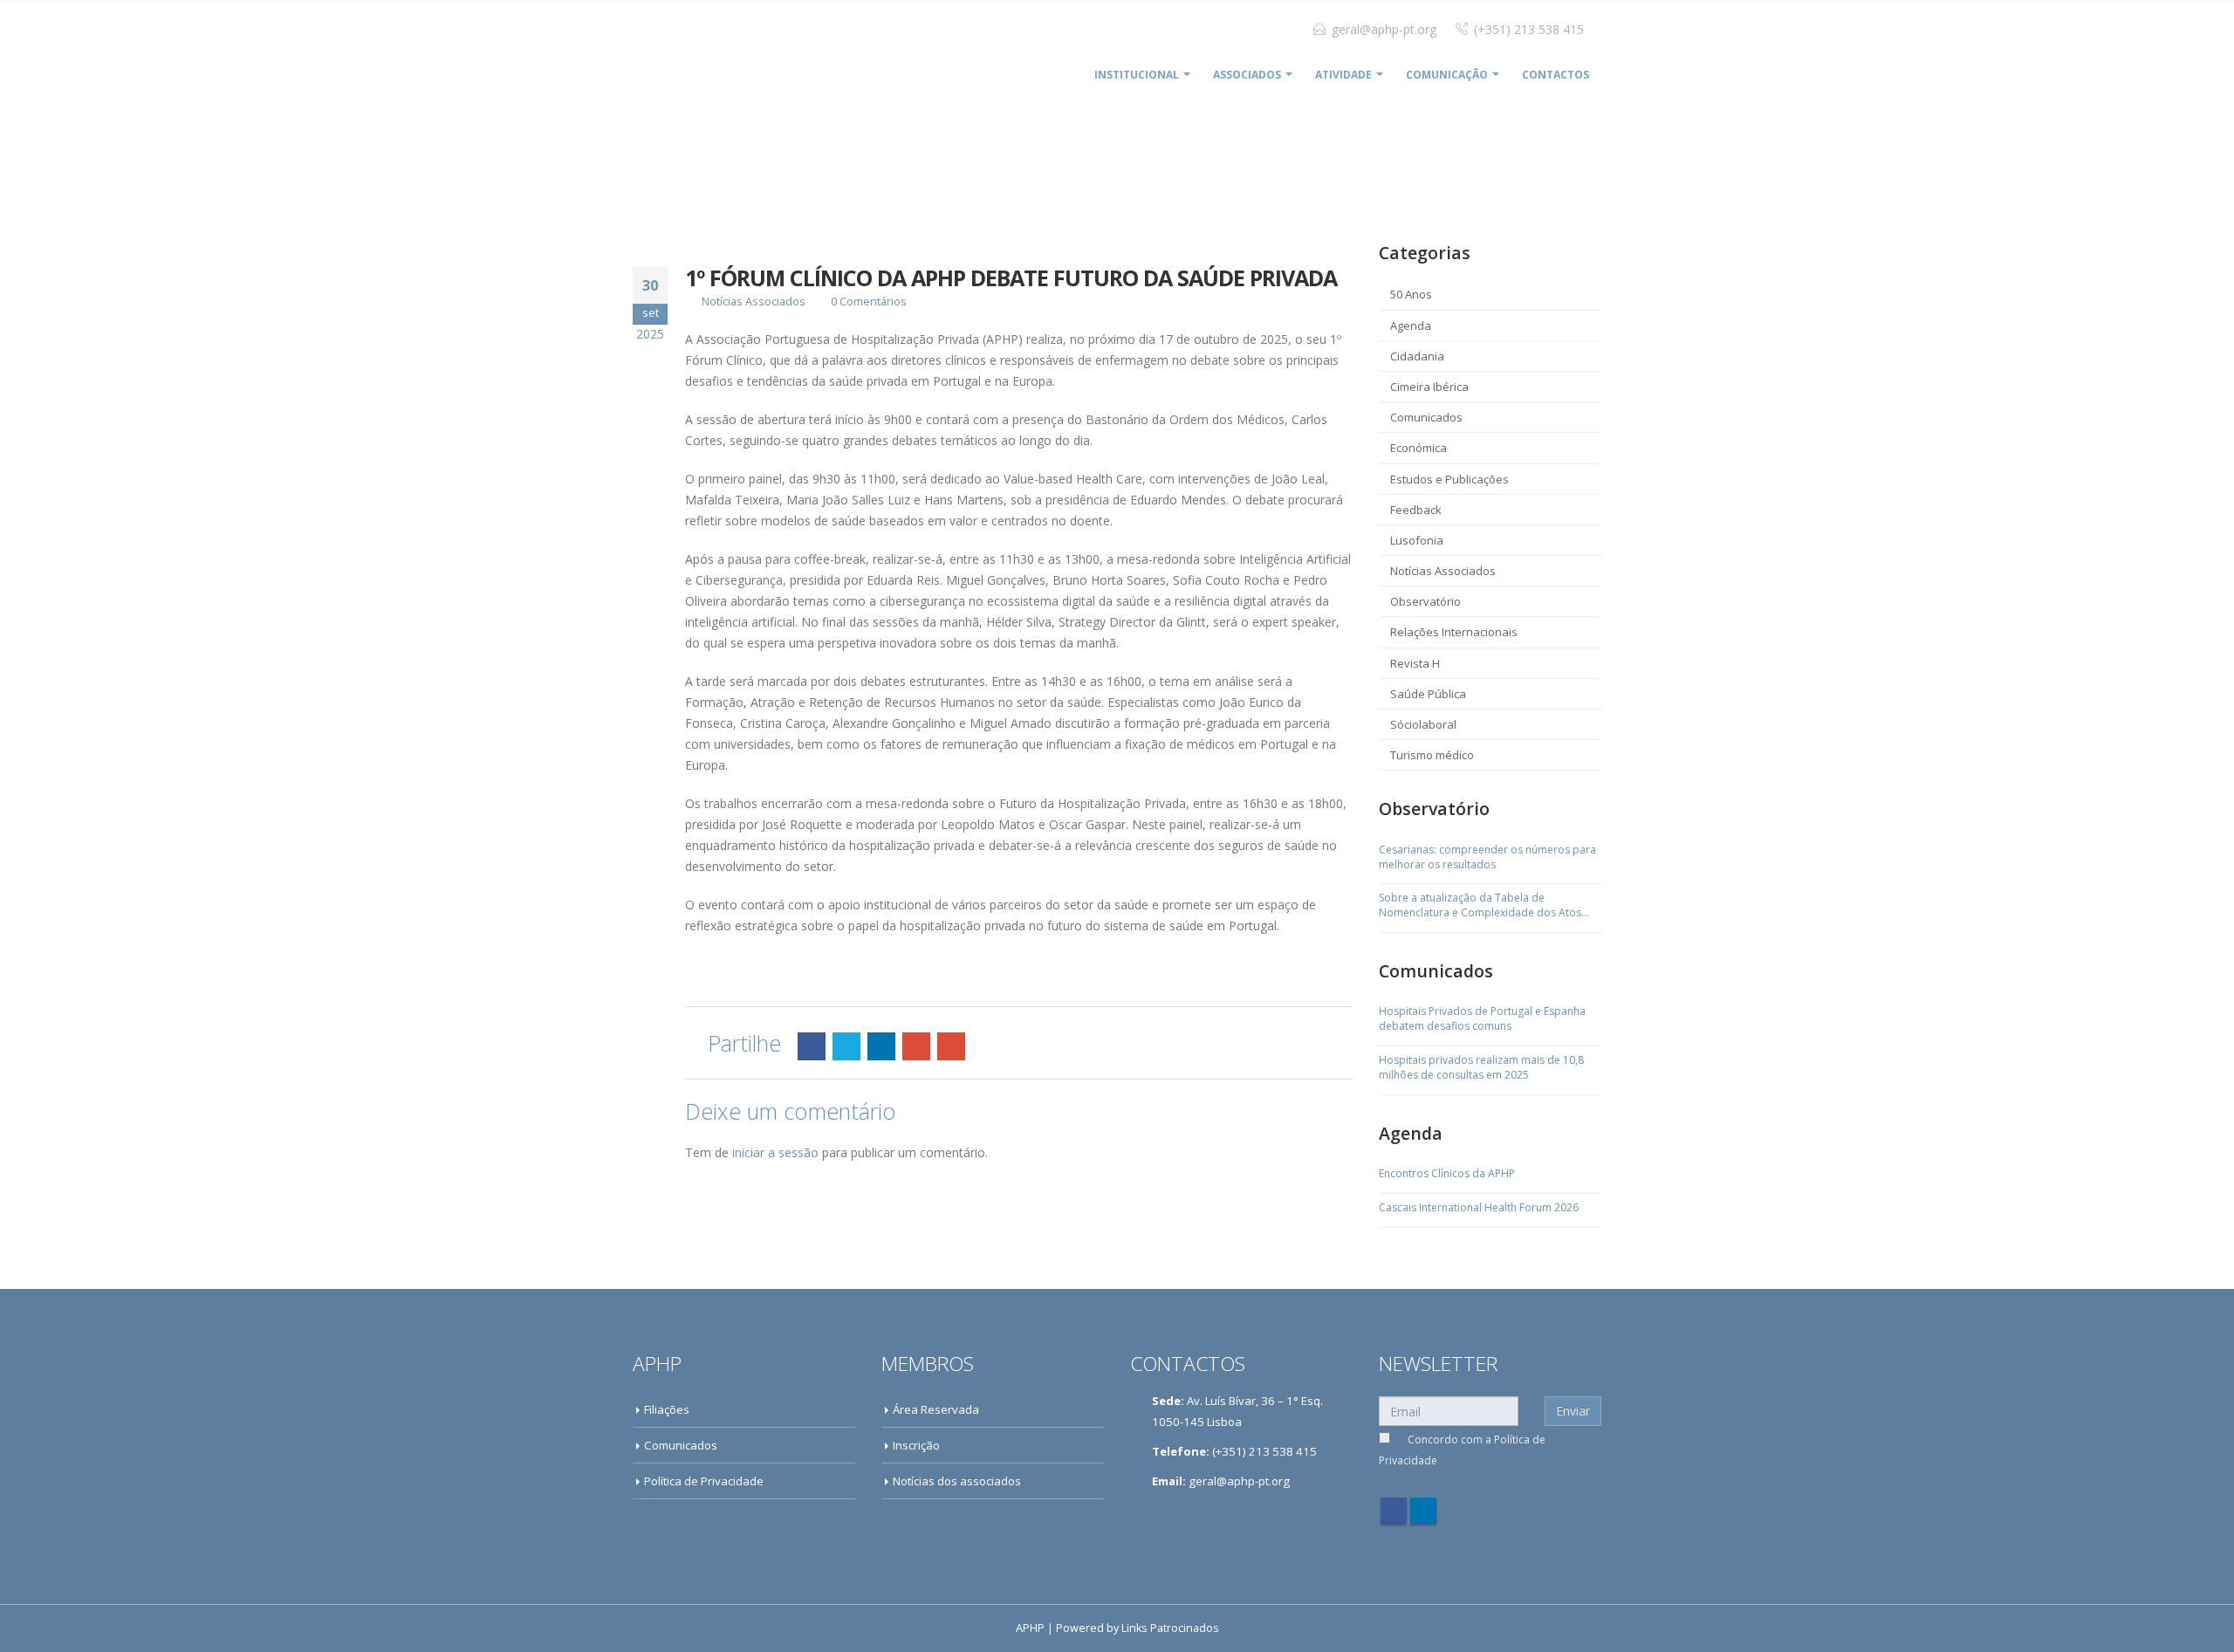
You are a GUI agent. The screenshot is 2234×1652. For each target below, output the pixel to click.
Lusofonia (1417, 540)
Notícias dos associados (957, 1481)
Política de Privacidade (704, 1481)
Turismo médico (1432, 755)
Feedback (1416, 510)
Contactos (1556, 75)
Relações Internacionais (1454, 632)
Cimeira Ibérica (1429, 387)
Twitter (846, 1046)
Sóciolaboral (1423, 724)
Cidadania (1417, 356)
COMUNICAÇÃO (1447, 75)
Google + (916, 1046)
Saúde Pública (1428, 694)
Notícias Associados (754, 302)
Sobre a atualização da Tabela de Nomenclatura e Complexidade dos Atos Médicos (1480, 906)
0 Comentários (869, 302)
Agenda (1411, 326)
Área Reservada (936, 1409)
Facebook (812, 1046)
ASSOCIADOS (1247, 75)
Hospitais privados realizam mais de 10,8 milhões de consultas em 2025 (1481, 1068)
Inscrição (916, 1445)
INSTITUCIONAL (1137, 75)
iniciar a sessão (775, 1152)
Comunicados (1426, 417)
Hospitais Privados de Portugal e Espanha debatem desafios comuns (1482, 1019)
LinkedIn (881, 1046)
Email (951, 1046)
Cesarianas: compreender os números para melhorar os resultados (1487, 857)
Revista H (1415, 663)
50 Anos (1411, 294)
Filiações (667, 1409)
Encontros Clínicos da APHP (1447, 1174)
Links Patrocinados (1170, 1628)
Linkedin (1423, 1511)
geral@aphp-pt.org (1384, 29)
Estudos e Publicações (1449, 479)
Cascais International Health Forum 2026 (1479, 1208)
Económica (1419, 448)
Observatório (1425, 601)
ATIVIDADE (1343, 75)
